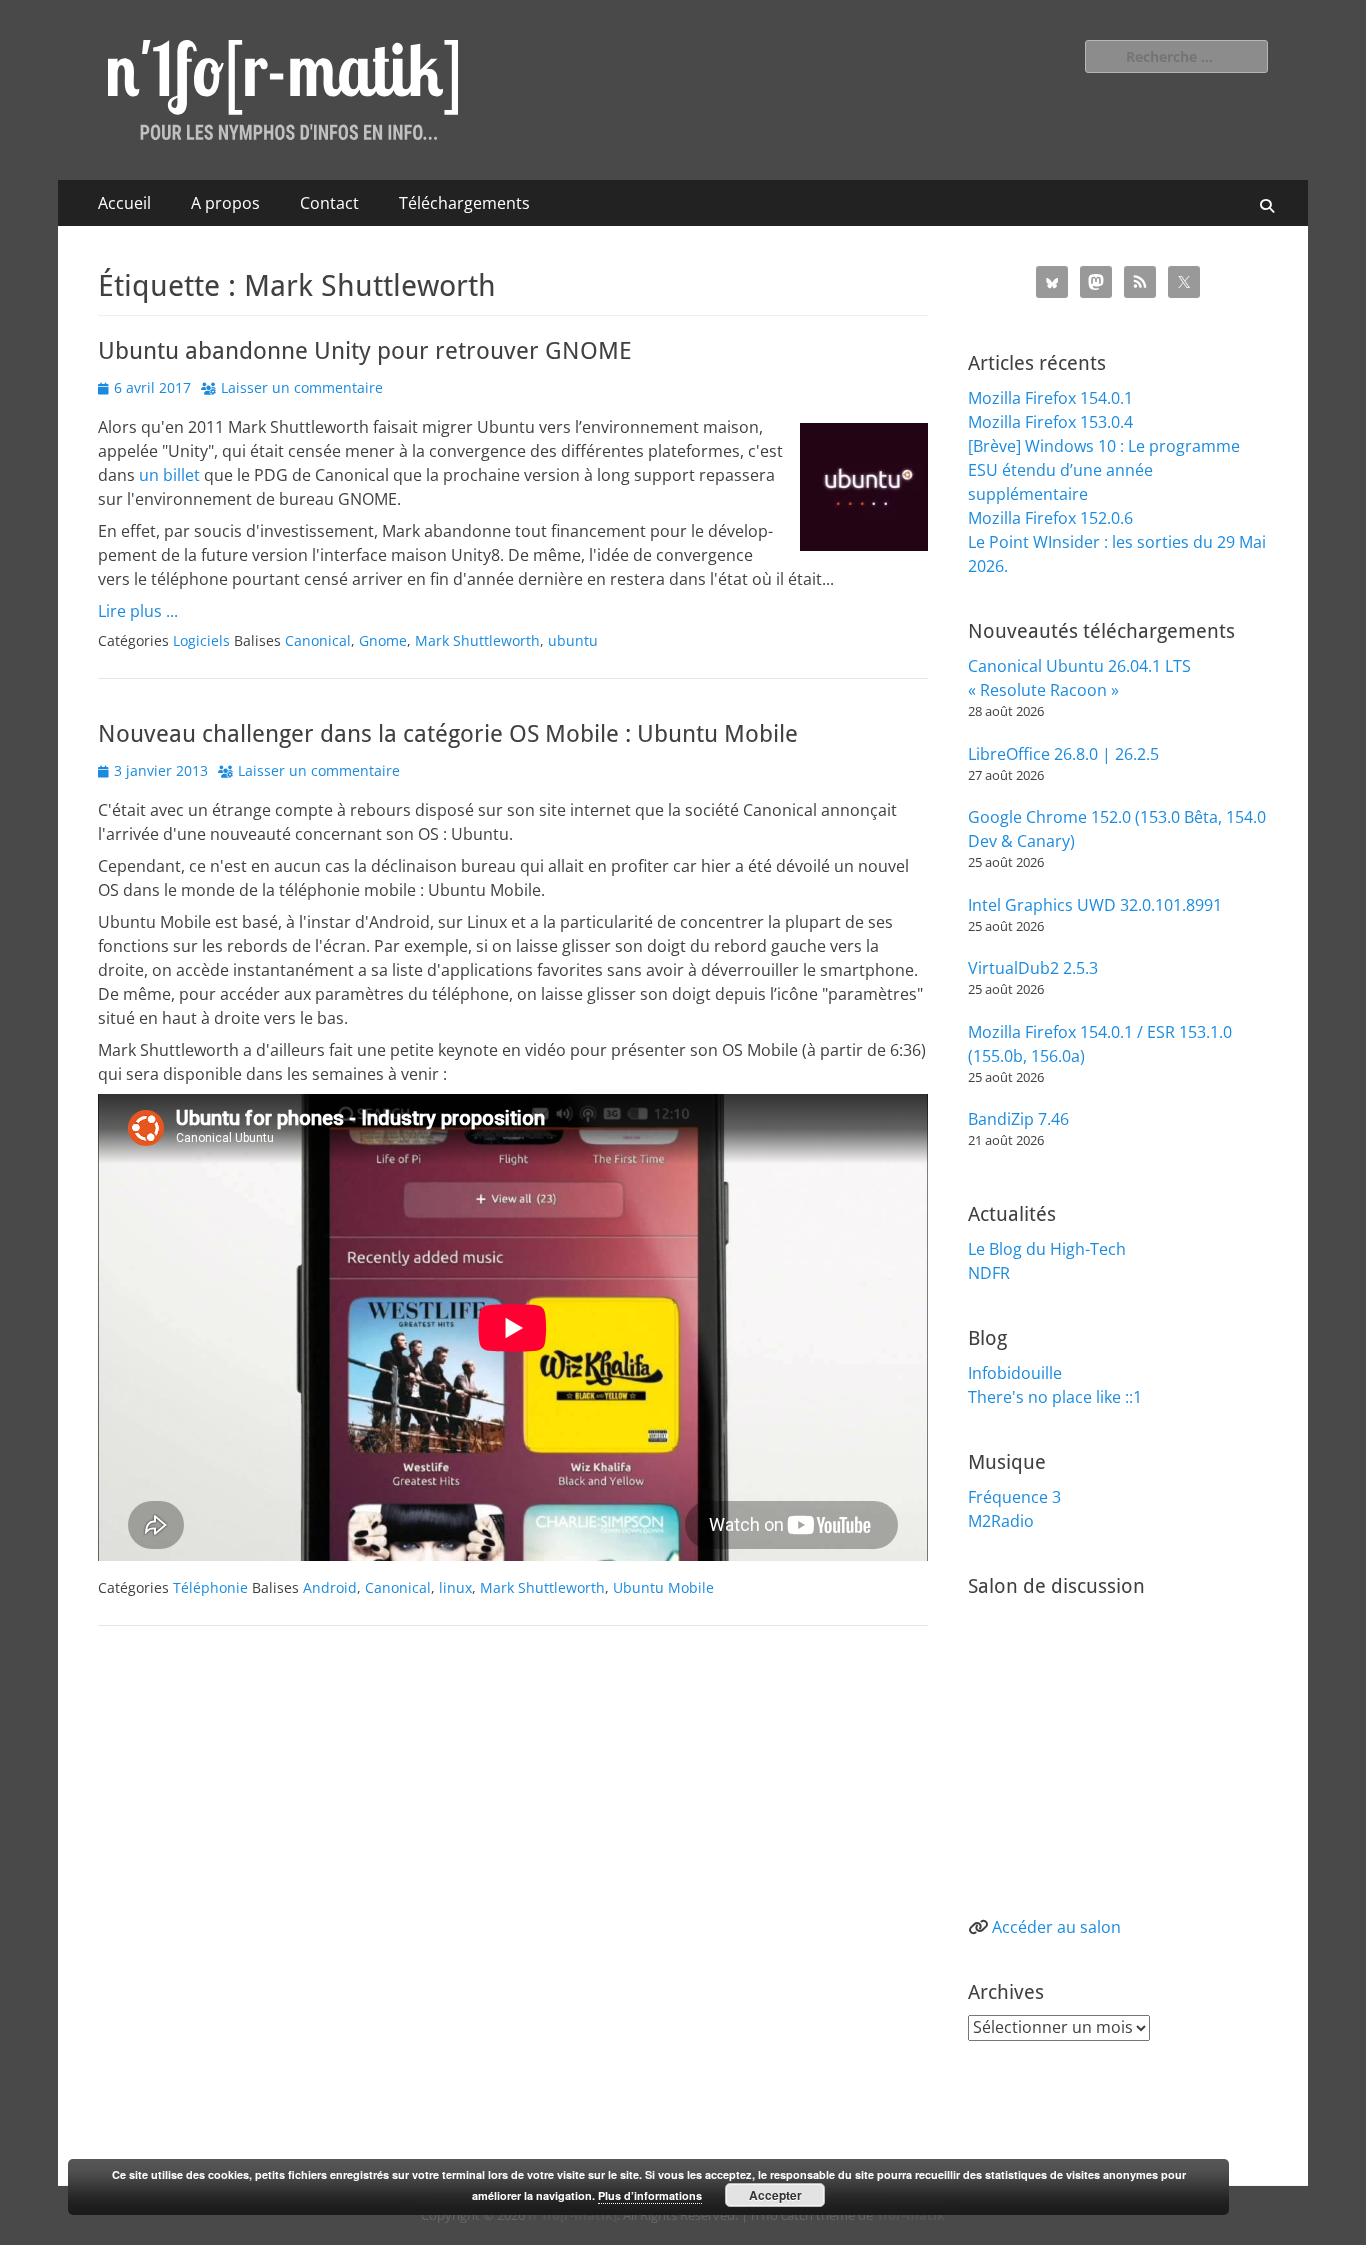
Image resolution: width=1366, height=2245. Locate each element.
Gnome (383, 640)
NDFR (989, 1273)
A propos (225, 203)
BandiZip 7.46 (1018, 1119)
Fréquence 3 (1014, 1497)
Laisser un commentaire (302, 387)
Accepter (775, 2195)
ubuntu (573, 640)
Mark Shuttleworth (477, 640)
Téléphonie (210, 1587)
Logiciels (201, 640)
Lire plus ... (138, 611)
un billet (171, 475)
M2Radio (1001, 1521)
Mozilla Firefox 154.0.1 (1050, 398)
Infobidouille (1015, 1373)
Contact (329, 203)
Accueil (124, 203)
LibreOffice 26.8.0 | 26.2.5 (1063, 754)
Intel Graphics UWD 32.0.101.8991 (1095, 905)
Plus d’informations (650, 2195)
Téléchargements (464, 203)
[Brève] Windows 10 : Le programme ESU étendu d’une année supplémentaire (1104, 470)
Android (330, 1587)
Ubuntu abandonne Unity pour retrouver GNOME (365, 351)
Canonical (318, 640)
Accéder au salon (1056, 1927)
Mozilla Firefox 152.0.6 (1050, 518)
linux (455, 1587)
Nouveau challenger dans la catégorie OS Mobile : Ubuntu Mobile (448, 734)
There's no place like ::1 (1055, 1397)
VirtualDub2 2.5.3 (1033, 968)
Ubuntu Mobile (663, 1587)
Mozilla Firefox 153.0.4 (1050, 422)
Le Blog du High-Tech (1047, 1249)
